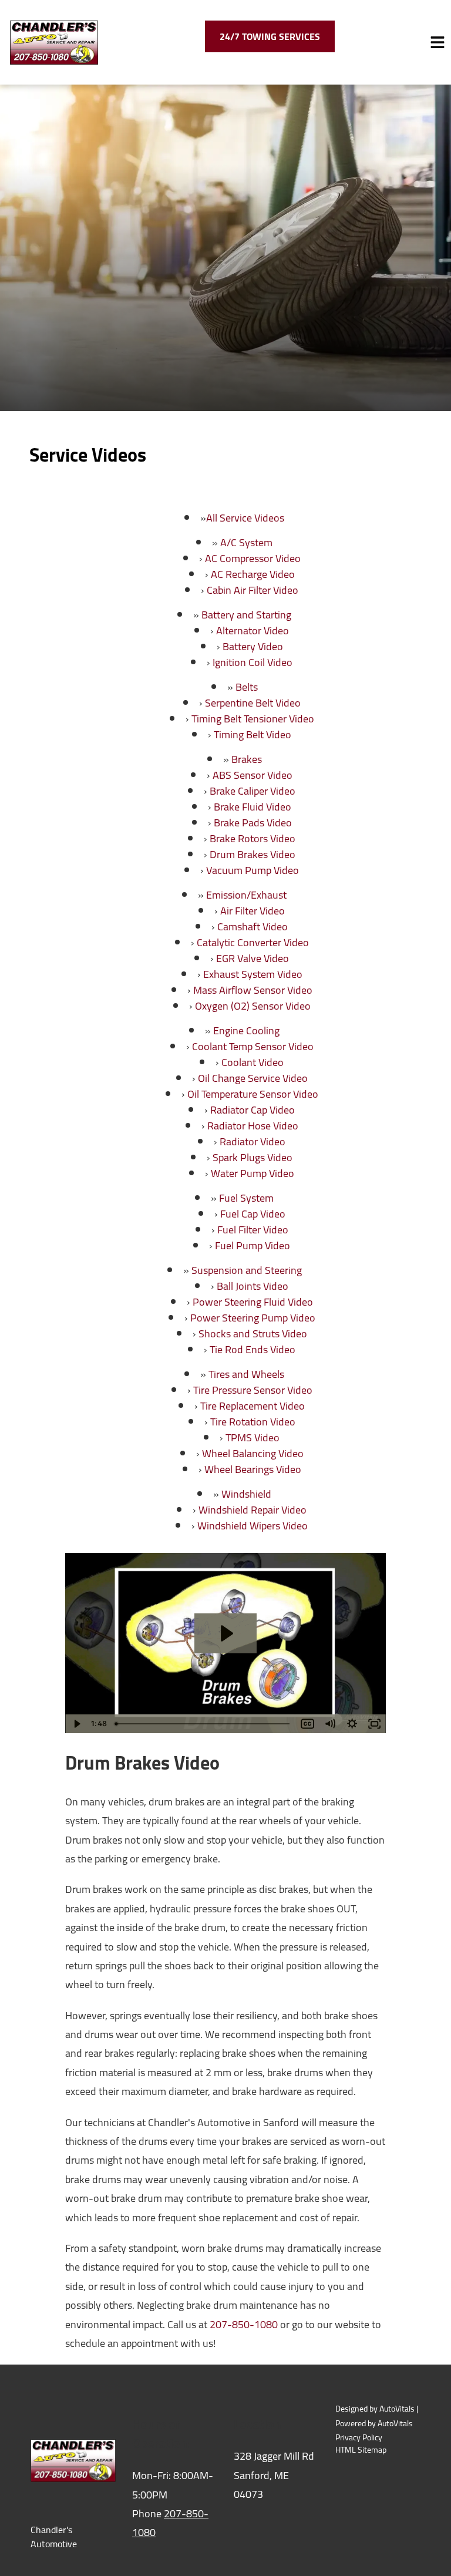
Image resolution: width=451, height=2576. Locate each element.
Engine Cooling (246, 1030)
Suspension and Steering (247, 1270)
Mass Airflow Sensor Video (253, 990)
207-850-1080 (244, 2324)
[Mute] (330, 1724)
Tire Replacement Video (253, 1406)
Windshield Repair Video (253, 1510)
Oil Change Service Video (253, 1078)
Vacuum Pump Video (253, 870)
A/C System (246, 542)
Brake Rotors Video (253, 838)
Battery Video (253, 646)
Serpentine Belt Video (253, 703)
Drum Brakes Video (253, 854)
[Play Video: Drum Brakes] (225, 1633)
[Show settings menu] (352, 1724)
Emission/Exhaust (246, 895)
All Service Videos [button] (245, 518)
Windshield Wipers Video (253, 1526)
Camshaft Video (253, 927)
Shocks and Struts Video (253, 1334)
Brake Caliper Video (253, 791)
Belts (247, 687)
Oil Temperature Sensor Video (253, 1094)
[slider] (204, 1724)
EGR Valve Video (253, 958)
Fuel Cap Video (253, 1214)
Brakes (247, 759)
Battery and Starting (246, 615)
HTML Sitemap (361, 2450)
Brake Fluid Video (253, 807)
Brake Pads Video (253, 823)
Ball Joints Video (253, 1286)
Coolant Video (253, 1062)
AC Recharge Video (253, 574)
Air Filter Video (253, 911)
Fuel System (246, 1198)
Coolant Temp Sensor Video (253, 1046)
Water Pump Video (253, 1173)
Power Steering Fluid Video (253, 1302)
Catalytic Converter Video (253, 942)
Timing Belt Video (253, 734)
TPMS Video (253, 1437)
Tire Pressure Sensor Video (253, 1390)
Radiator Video (253, 1141)
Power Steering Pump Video (253, 1318)
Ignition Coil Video (253, 662)
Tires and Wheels (246, 1374)
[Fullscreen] (375, 1724)
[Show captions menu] (308, 1724)
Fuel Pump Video (253, 1245)
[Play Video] (76, 1724)
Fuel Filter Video (253, 1230)
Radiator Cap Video (253, 1110)
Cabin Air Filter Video (253, 590)
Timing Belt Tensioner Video (253, 719)
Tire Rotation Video (253, 1422)
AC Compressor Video (253, 558)
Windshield (246, 1494)
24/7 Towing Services (270, 36)
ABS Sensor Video (253, 775)
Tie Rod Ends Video (253, 1349)
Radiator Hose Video (253, 1126)
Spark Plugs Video (253, 1157)
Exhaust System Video (253, 974)
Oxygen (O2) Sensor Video (253, 1006)
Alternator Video (253, 630)
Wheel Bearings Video (253, 1469)
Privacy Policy (359, 2438)
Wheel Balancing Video (253, 1453)
